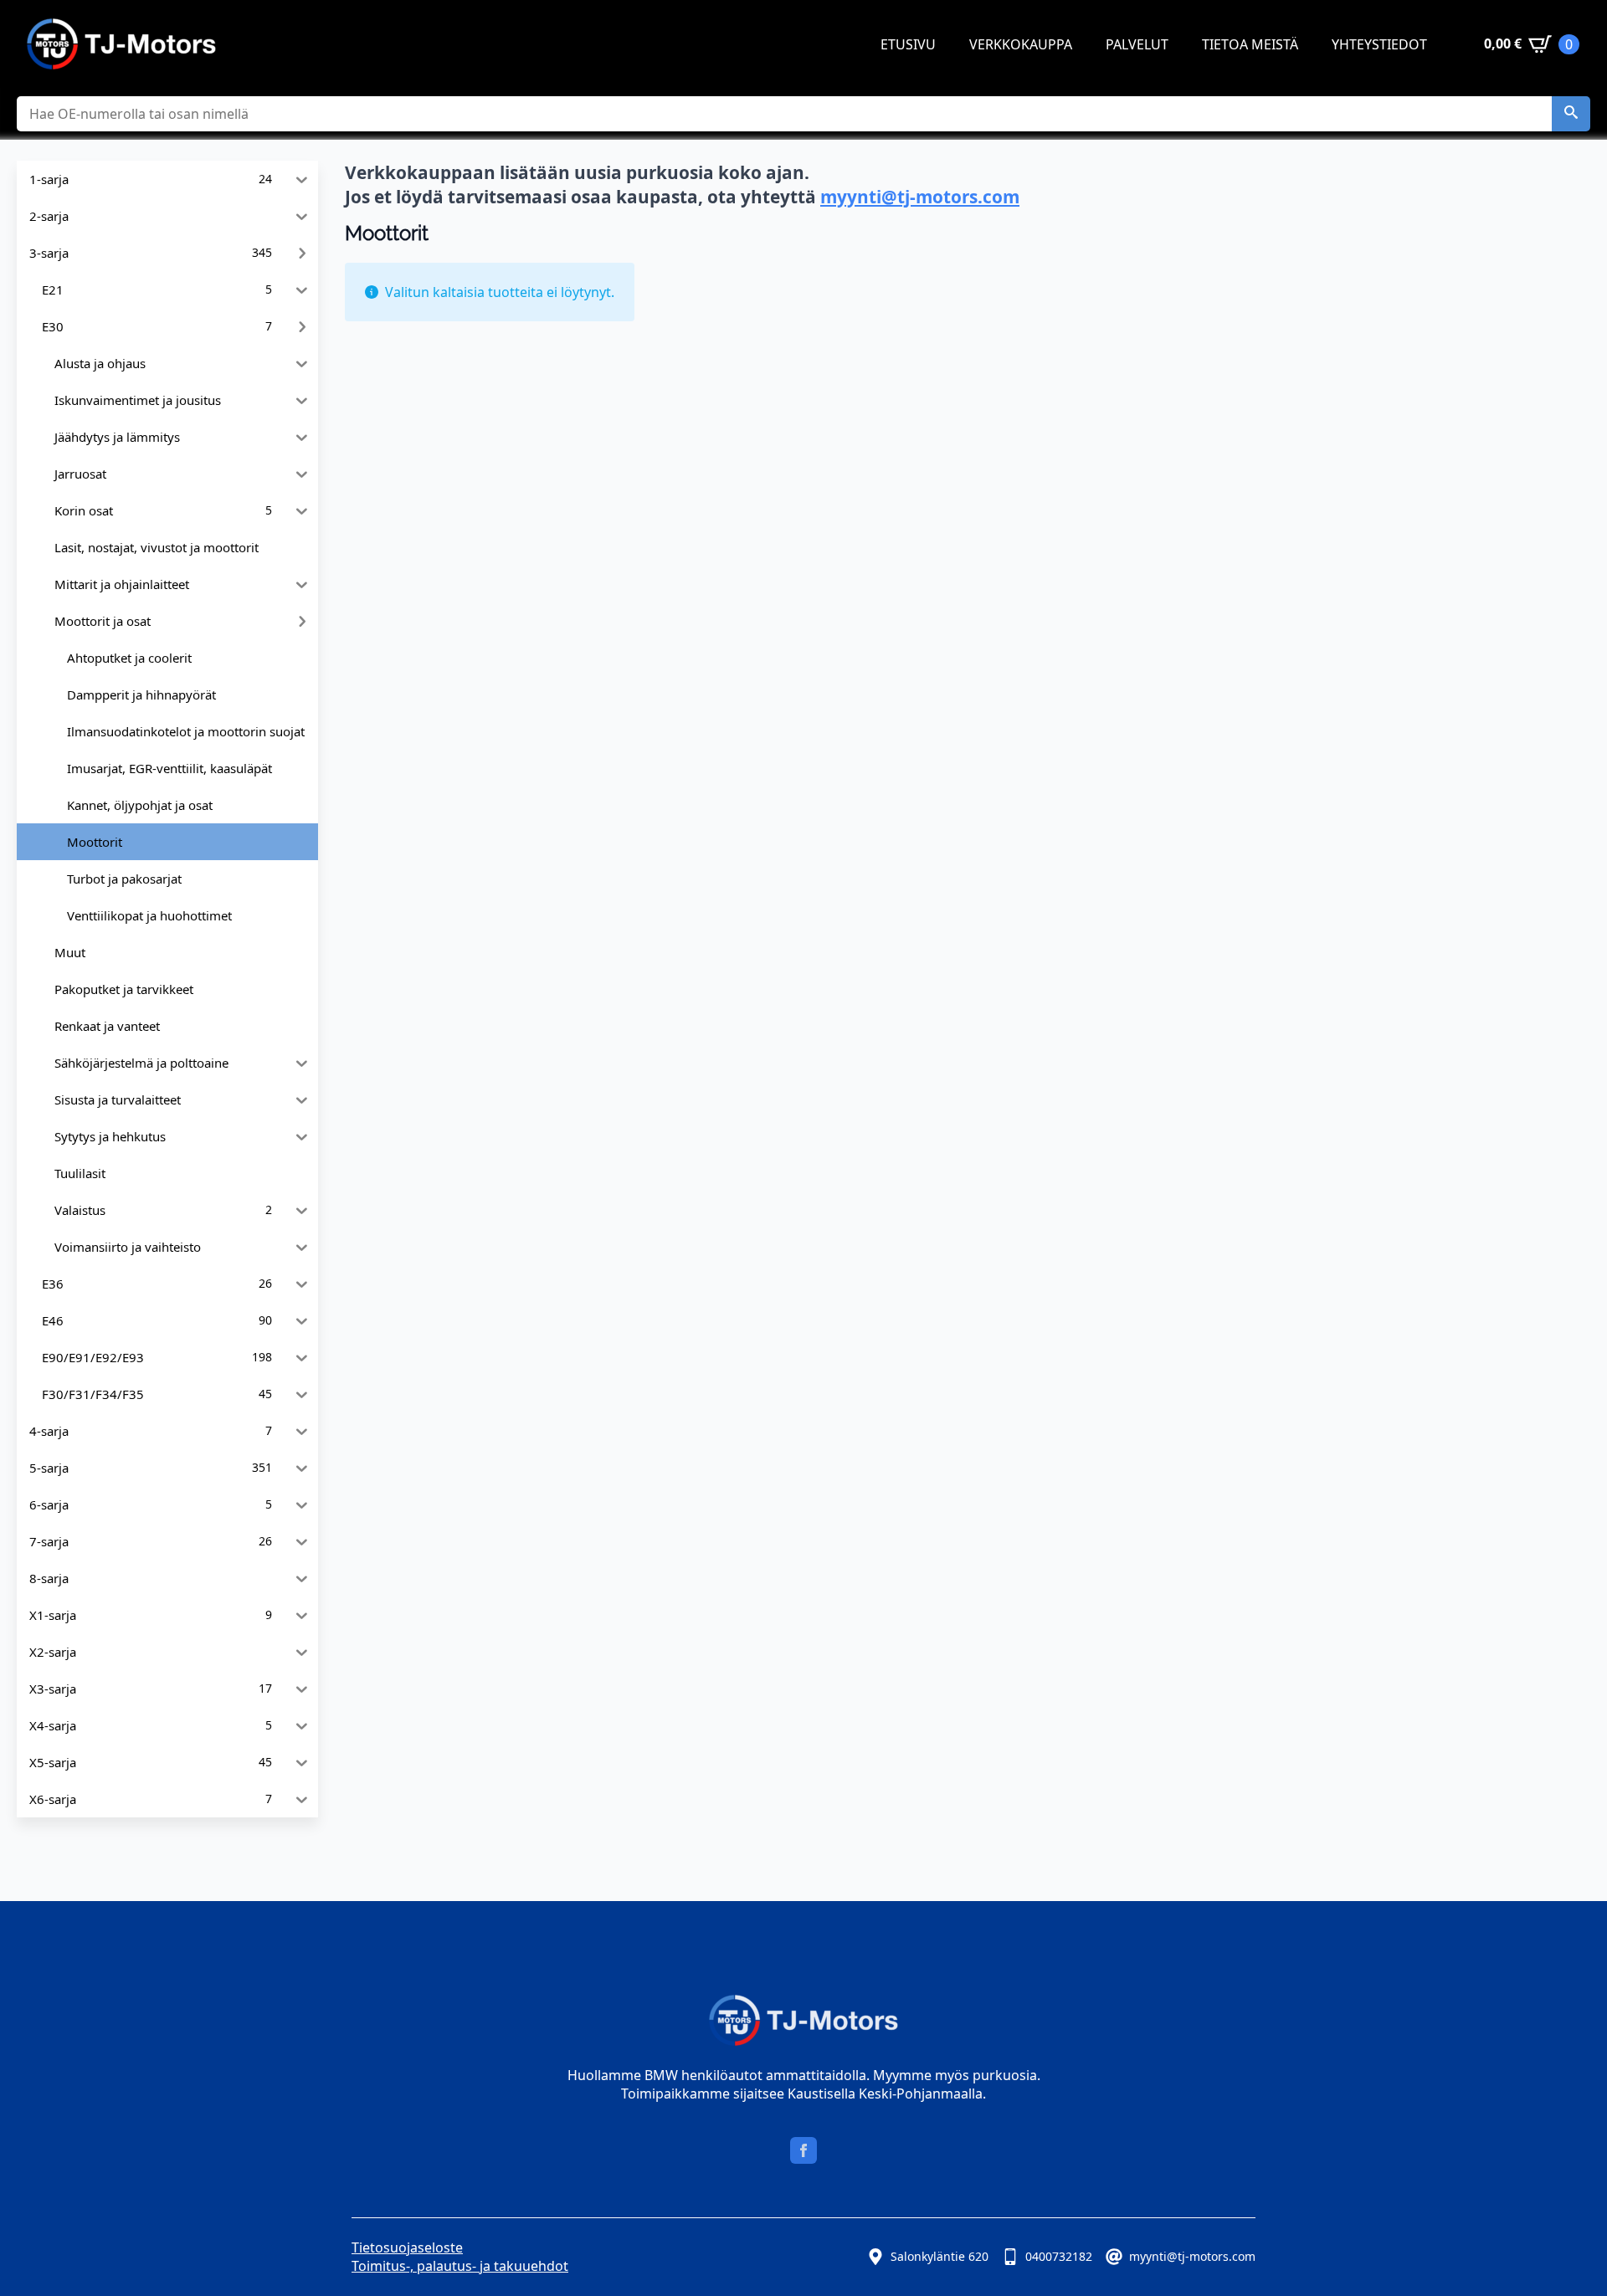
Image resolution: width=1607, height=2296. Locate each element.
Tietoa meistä (1250, 44)
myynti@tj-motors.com (920, 197)
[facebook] (803, 2150)
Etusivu (908, 44)
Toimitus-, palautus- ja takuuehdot (460, 2266)
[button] (1571, 114)
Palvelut (1137, 44)
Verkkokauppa (1021, 44)
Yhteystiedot (1379, 44)
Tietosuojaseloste (407, 2247)
